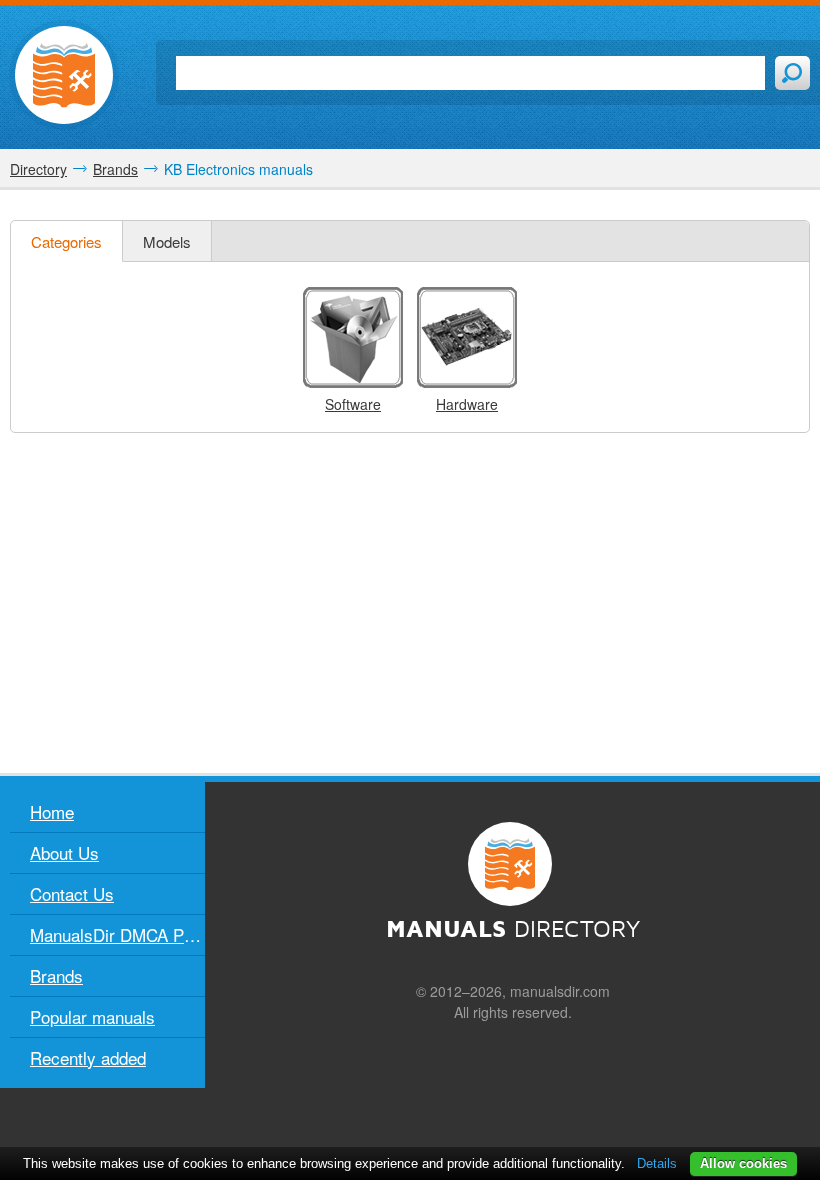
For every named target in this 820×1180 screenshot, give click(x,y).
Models (167, 241)
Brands (56, 975)
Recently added (88, 1057)
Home (52, 811)
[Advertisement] (410, 603)
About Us (64, 852)
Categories (66, 241)
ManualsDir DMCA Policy (117, 934)
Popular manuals (92, 1016)
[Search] (792, 73)
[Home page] (64, 75)
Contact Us (72, 893)
